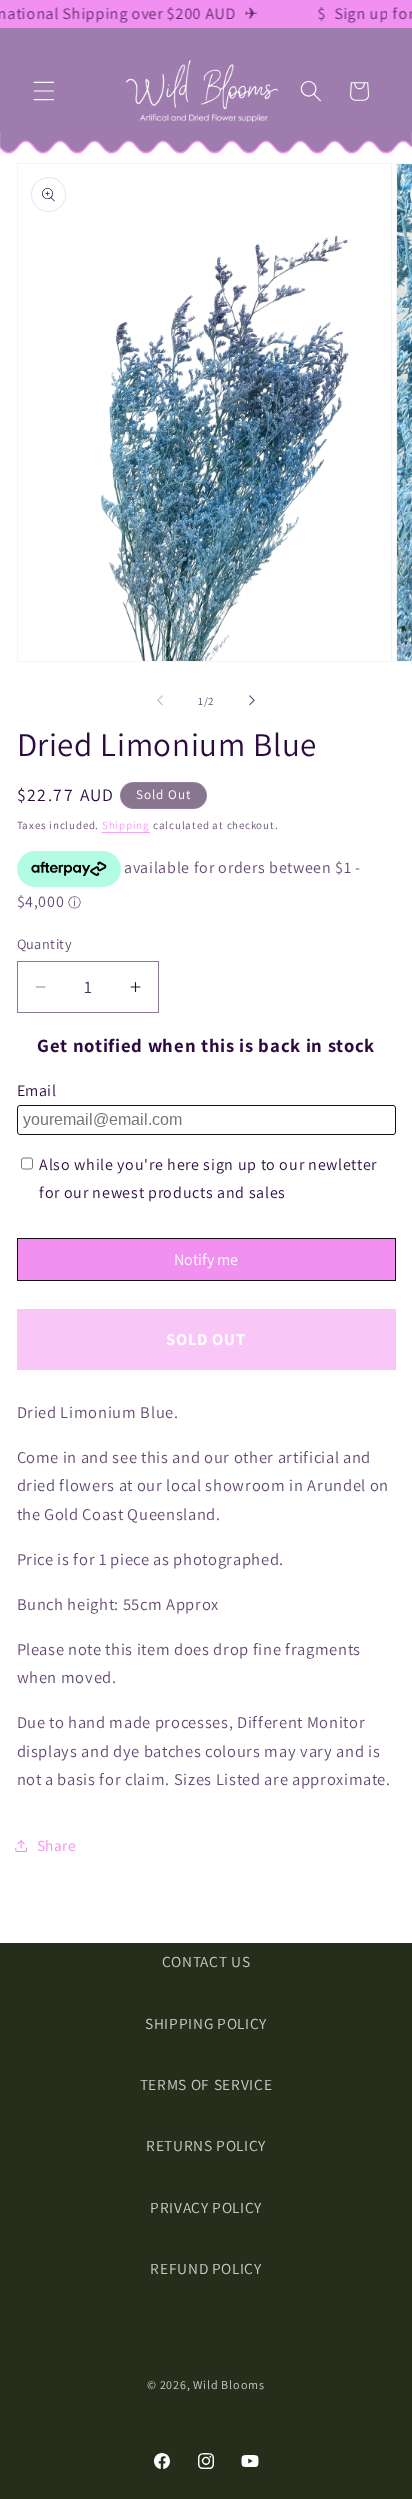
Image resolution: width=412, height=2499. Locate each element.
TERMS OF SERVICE (206, 2084)
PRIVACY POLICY (206, 2207)
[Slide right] (252, 701)
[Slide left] (160, 701)
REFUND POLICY (206, 2268)
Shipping (126, 825)
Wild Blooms (228, 2384)
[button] (44, 91)
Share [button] (57, 1845)
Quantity (45, 943)
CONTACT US (206, 1961)
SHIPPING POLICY (206, 2023)
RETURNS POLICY (206, 2145)
